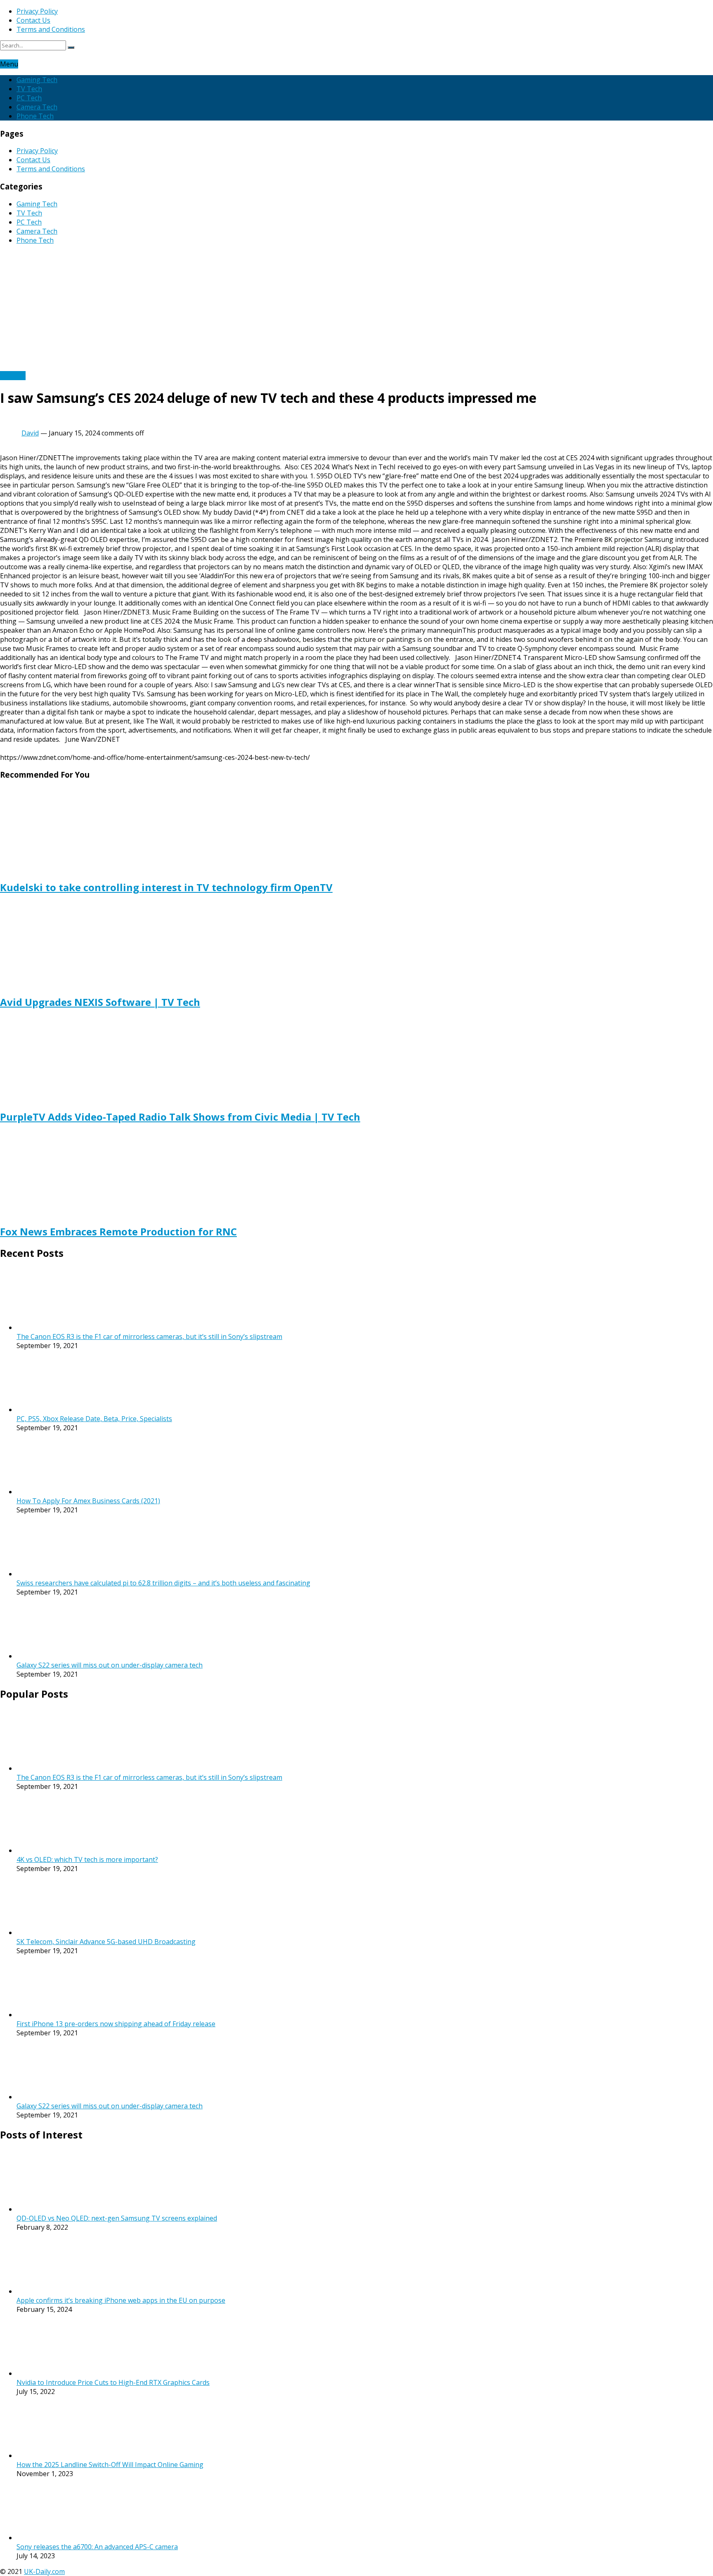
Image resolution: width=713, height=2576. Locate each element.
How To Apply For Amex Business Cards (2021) (88, 1501)
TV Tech (29, 89)
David (30, 433)
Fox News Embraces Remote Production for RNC (118, 1231)
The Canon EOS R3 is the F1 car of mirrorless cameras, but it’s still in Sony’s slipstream (149, 1336)
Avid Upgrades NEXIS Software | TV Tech (100, 1002)
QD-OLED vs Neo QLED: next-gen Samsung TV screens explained (117, 2218)
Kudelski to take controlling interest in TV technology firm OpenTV (166, 887)
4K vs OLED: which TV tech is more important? (87, 1859)
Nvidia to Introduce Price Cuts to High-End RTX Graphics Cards (113, 2382)
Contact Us (33, 20)
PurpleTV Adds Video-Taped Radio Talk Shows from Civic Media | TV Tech (180, 1117)
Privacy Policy (37, 11)
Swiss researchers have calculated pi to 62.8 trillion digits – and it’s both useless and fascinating (163, 1583)
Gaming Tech (37, 80)
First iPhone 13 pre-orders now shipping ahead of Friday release (116, 2024)
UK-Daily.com (44, 2571)
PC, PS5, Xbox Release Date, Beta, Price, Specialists (94, 1419)
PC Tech (29, 98)
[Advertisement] (356, 309)
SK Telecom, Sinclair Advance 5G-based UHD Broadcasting (106, 1942)
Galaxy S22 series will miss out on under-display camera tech (110, 1665)
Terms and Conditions (51, 29)
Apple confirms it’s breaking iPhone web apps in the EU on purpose (121, 2300)
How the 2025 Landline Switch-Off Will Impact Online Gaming (110, 2465)
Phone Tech (35, 116)
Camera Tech (37, 107)
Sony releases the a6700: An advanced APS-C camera (97, 2547)
